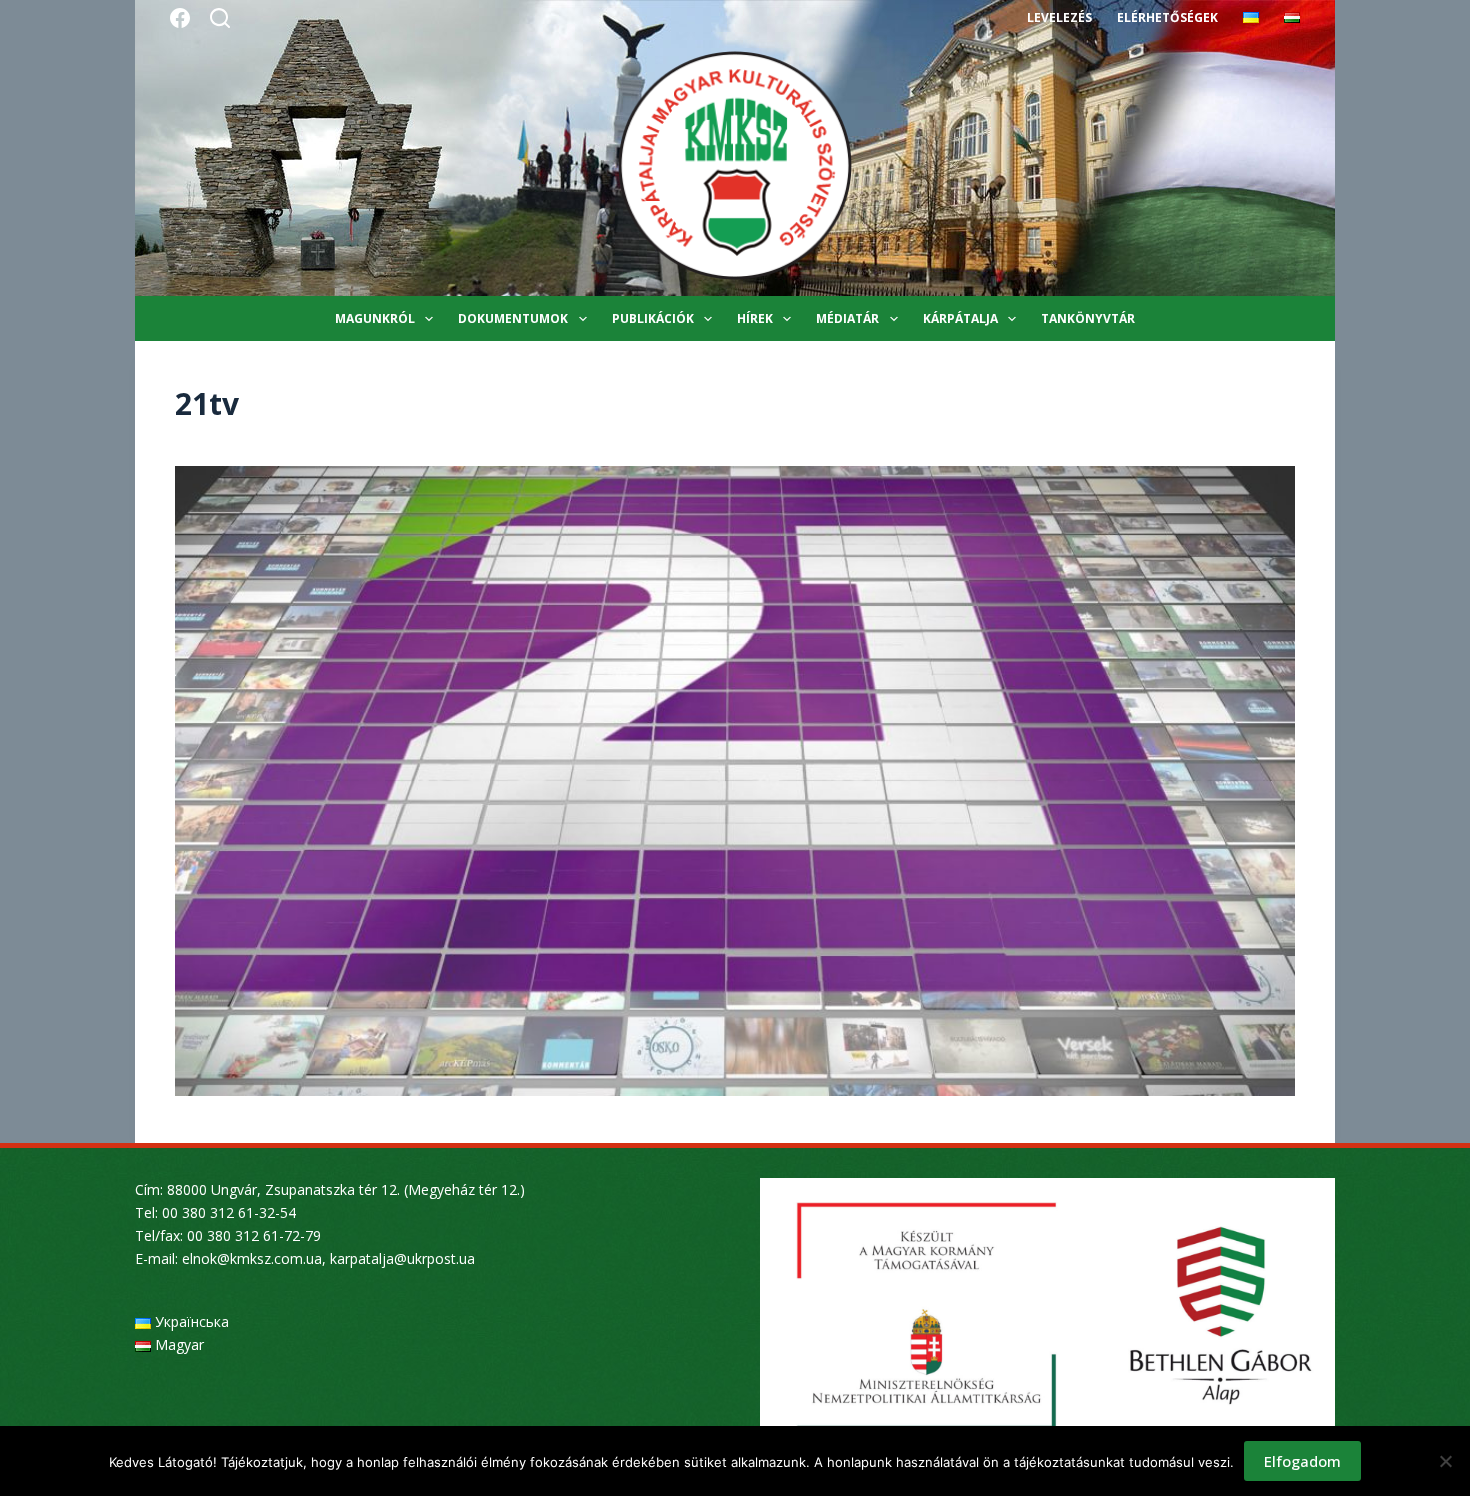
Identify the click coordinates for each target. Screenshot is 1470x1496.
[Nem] (1445, 1461)
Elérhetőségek (1167, 17)
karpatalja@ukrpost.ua (402, 1258)
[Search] (220, 18)
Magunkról (375, 318)
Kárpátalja (960, 318)
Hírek (755, 318)
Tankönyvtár (1088, 318)
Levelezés (1059, 17)
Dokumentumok (513, 318)
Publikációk (653, 318)
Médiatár (847, 318)
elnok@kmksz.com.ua (252, 1258)
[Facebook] (180, 18)
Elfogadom (1302, 1461)
